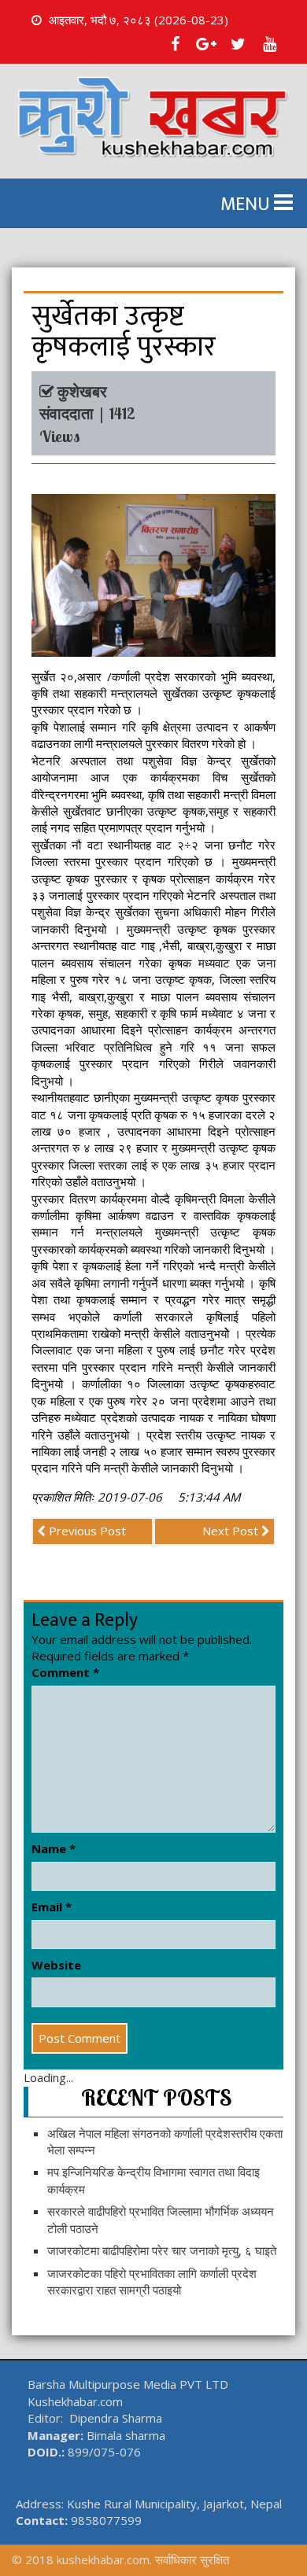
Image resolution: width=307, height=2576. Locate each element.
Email (52, 1907)
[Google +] (206, 44)
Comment (65, 1672)
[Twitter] (238, 44)
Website (56, 1965)
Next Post (232, 1531)
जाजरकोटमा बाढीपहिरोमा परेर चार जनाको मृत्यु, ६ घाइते (162, 2250)
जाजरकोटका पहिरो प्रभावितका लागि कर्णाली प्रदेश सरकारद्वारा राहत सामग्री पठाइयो (152, 2281)
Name (54, 1848)
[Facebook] (175, 44)
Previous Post (86, 1531)
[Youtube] (269, 44)
